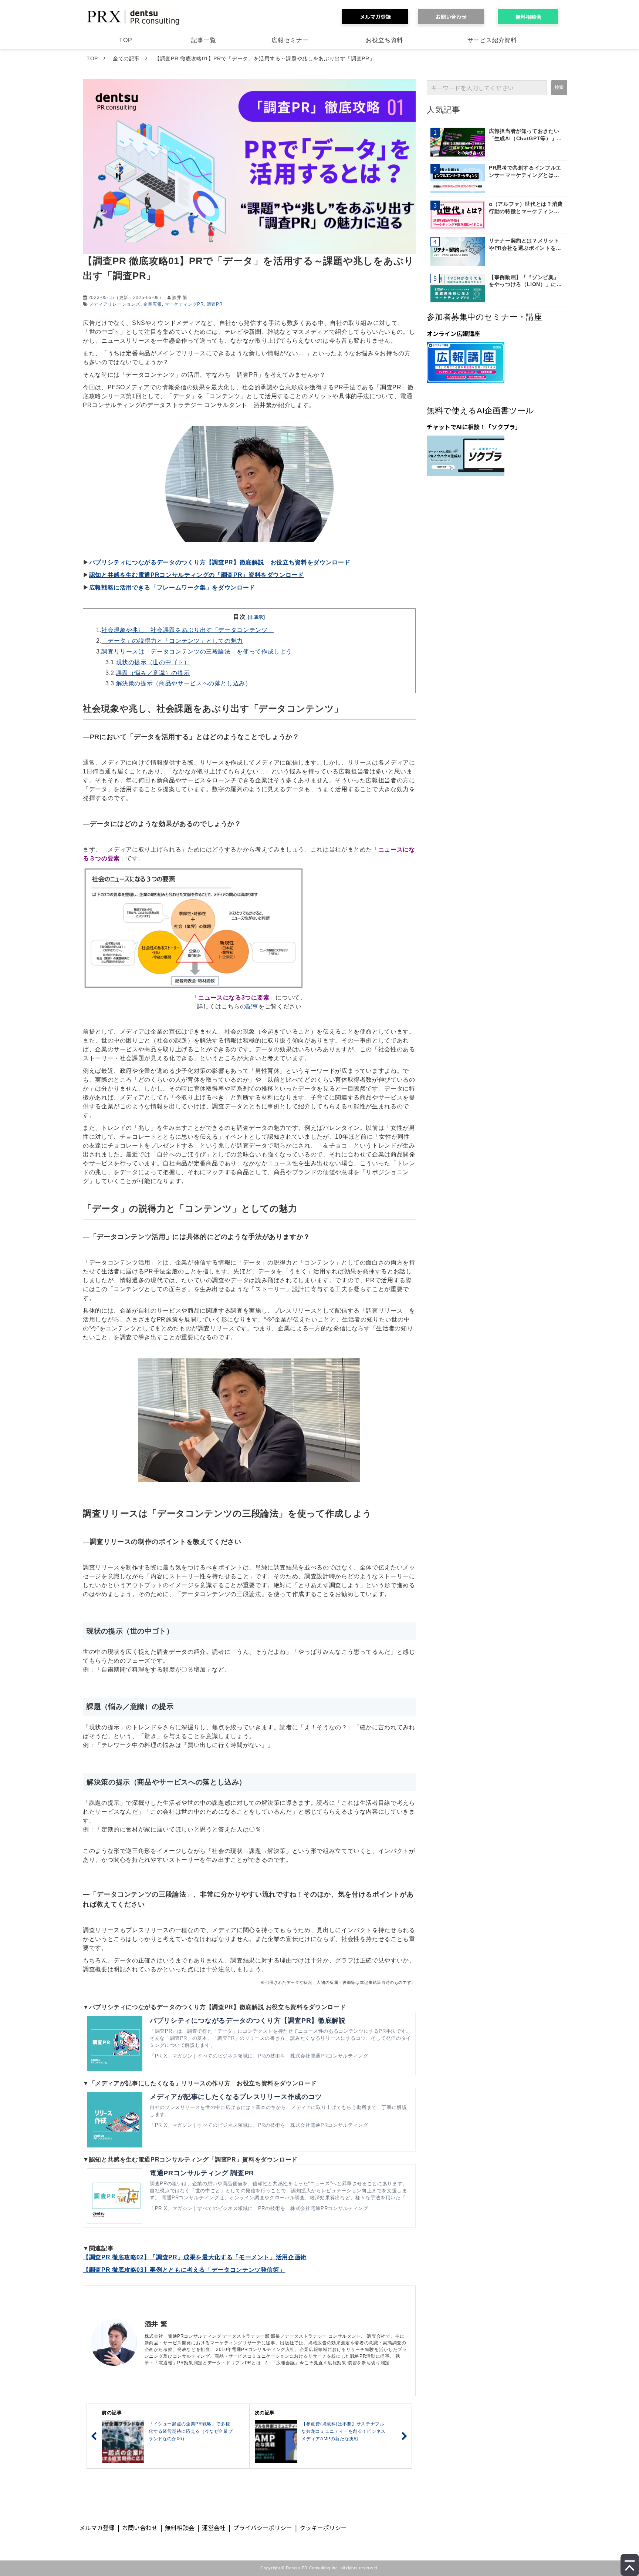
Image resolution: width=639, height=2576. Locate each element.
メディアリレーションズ (115, 304)
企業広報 (153, 304)
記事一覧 (204, 40)
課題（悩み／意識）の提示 (153, 673)
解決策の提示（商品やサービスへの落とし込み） (184, 683)
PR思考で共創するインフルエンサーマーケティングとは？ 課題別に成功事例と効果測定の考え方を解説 (525, 172)
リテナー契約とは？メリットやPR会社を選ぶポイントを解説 (525, 245)
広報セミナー (290, 40)
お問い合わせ (454, 17)
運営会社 (214, 2528)
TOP (126, 40)
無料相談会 (531, 17)
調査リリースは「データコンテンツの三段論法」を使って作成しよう (197, 651)
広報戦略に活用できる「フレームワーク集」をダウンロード (172, 587)
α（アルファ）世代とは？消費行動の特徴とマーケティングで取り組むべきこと (526, 208)
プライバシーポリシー (263, 2528)
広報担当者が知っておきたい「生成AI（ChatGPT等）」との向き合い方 (525, 135)
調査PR (215, 304)
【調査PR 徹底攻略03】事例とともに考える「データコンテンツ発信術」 (184, 2270)
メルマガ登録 (378, 17)
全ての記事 (126, 58)
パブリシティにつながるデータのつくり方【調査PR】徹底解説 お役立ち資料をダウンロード (220, 562)
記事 (252, 1006)
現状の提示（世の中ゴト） (153, 662)
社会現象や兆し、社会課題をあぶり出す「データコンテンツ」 (187, 630)
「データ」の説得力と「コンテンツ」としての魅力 (172, 641)
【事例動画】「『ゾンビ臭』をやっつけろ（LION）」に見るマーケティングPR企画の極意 (525, 281)
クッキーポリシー (323, 2528)
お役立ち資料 (384, 40)
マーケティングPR (184, 304)
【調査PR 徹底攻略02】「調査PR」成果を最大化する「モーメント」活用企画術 (195, 2257)
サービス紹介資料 (492, 40)
